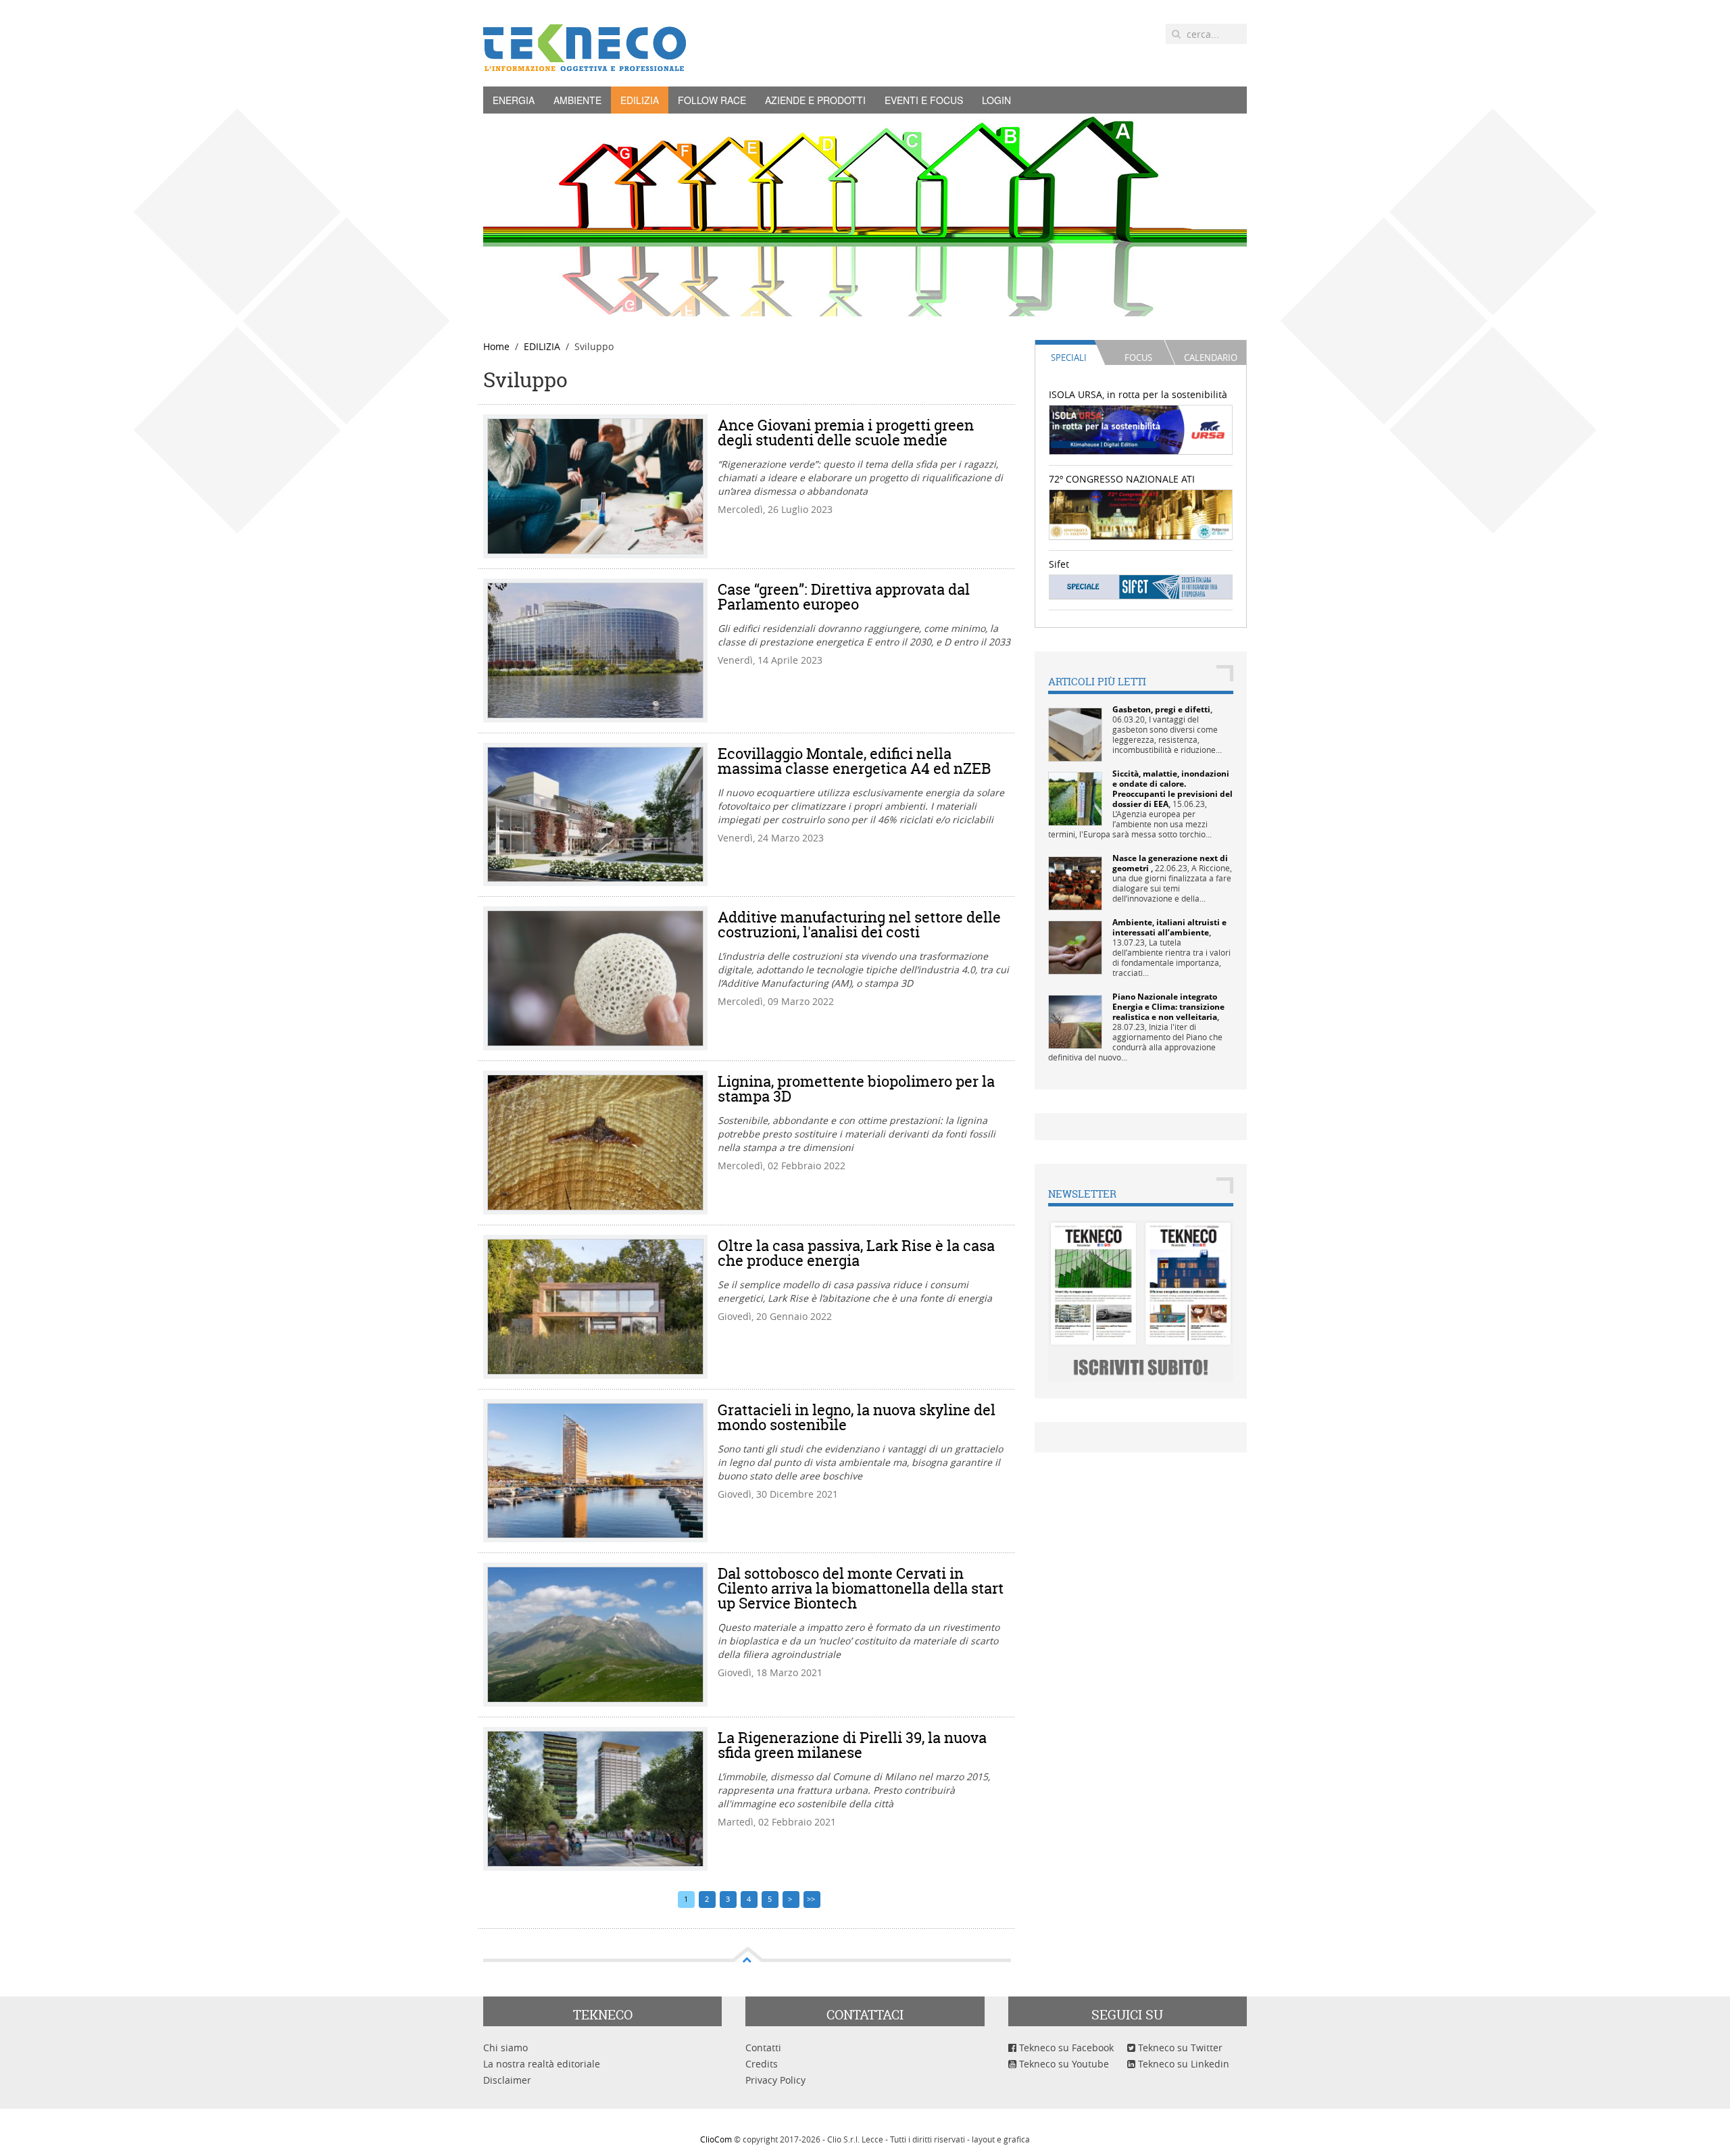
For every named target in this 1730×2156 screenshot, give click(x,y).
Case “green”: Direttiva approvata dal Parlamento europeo (844, 597)
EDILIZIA (640, 100)
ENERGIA (514, 100)
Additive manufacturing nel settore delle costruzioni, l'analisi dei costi (859, 925)
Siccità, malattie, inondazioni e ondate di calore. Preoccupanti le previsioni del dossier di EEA (1172, 789)
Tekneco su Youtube (1063, 2064)
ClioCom (716, 2139)
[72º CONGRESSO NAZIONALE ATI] (1141, 513)
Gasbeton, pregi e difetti (1161, 709)
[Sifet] (1141, 586)
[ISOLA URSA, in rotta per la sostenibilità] (1141, 429)
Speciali (1069, 358)
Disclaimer (507, 2080)
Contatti (763, 2048)
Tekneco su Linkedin (1182, 2064)
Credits (762, 2064)
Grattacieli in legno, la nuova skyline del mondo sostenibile (857, 1417)
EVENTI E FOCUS (924, 100)
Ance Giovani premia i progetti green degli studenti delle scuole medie (846, 433)
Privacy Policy (775, 2080)
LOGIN (996, 100)
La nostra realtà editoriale (542, 2064)
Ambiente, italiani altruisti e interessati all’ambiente (1169, 927)
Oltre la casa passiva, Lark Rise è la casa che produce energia (856, 1253)
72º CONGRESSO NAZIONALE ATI (1122, 479)
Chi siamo (505, 2048)
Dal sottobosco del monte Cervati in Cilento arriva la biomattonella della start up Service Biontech (861, 1588)
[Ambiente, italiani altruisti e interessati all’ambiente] (1075, 947)
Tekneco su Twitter (1179, 2048)
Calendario (1211, 358)
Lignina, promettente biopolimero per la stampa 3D (856, 1089)
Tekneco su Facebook (1065, 2048)
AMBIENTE (577, 100)
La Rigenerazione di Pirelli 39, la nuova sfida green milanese (852, 1745)
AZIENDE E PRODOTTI (815, 100)
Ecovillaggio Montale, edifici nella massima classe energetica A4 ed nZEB (854, 761)
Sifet (1059, 564)
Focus (1138, 358)
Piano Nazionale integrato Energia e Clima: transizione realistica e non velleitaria (1168, 1007)
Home (496, 346)
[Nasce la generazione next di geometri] (1075, 882)
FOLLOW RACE (712, 100)
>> (812, 1899)
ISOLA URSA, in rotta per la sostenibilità (1138, 394)
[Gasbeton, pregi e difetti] (1075, 734)
